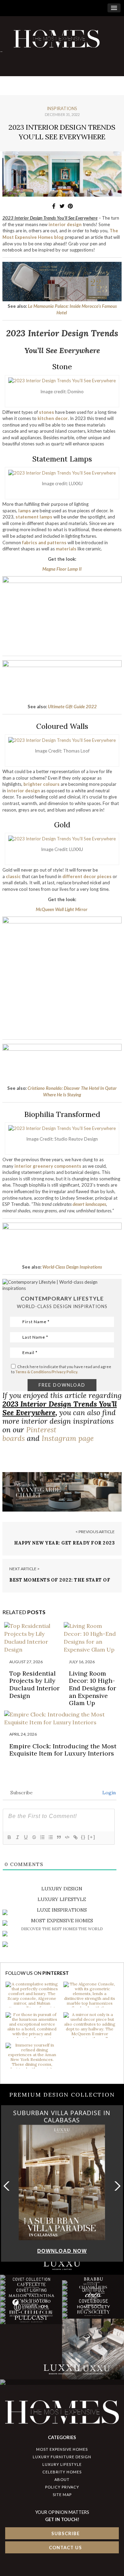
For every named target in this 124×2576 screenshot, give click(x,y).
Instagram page (68, 1438)
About (62, 2479)
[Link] (75, 1837)
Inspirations (62, 108)
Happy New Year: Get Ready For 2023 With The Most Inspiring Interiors (64, 1546)
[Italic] (17, 1837)
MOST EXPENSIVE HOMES (62, 2449)
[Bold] (9, 1837)
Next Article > (24, 1569)
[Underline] (25, 1837)
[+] (92, 1837)
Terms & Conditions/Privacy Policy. (46, 1372)
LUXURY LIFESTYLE (62, 2464)
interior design (65, 224)
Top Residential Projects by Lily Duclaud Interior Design (34, 1685)
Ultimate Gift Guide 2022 (72, 707)
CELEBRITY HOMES (62, 2472)
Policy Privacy (62, 2487)
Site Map (62, 2495)
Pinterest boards (29, 1434)
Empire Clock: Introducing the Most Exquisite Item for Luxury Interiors (63, 1750)
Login (108, 1793)
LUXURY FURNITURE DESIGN (62, 2457)
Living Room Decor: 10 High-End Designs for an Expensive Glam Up (92, 1688)
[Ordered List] (42, 1837)
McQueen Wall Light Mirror (62, 909)
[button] (116, 2186)
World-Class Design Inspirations (72, 1267)
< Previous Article (95, 1532)
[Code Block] (67, 1837)
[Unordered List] (50, 1837)
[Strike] (34, 1837)
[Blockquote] (59, 1837)
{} (83, 1837)
